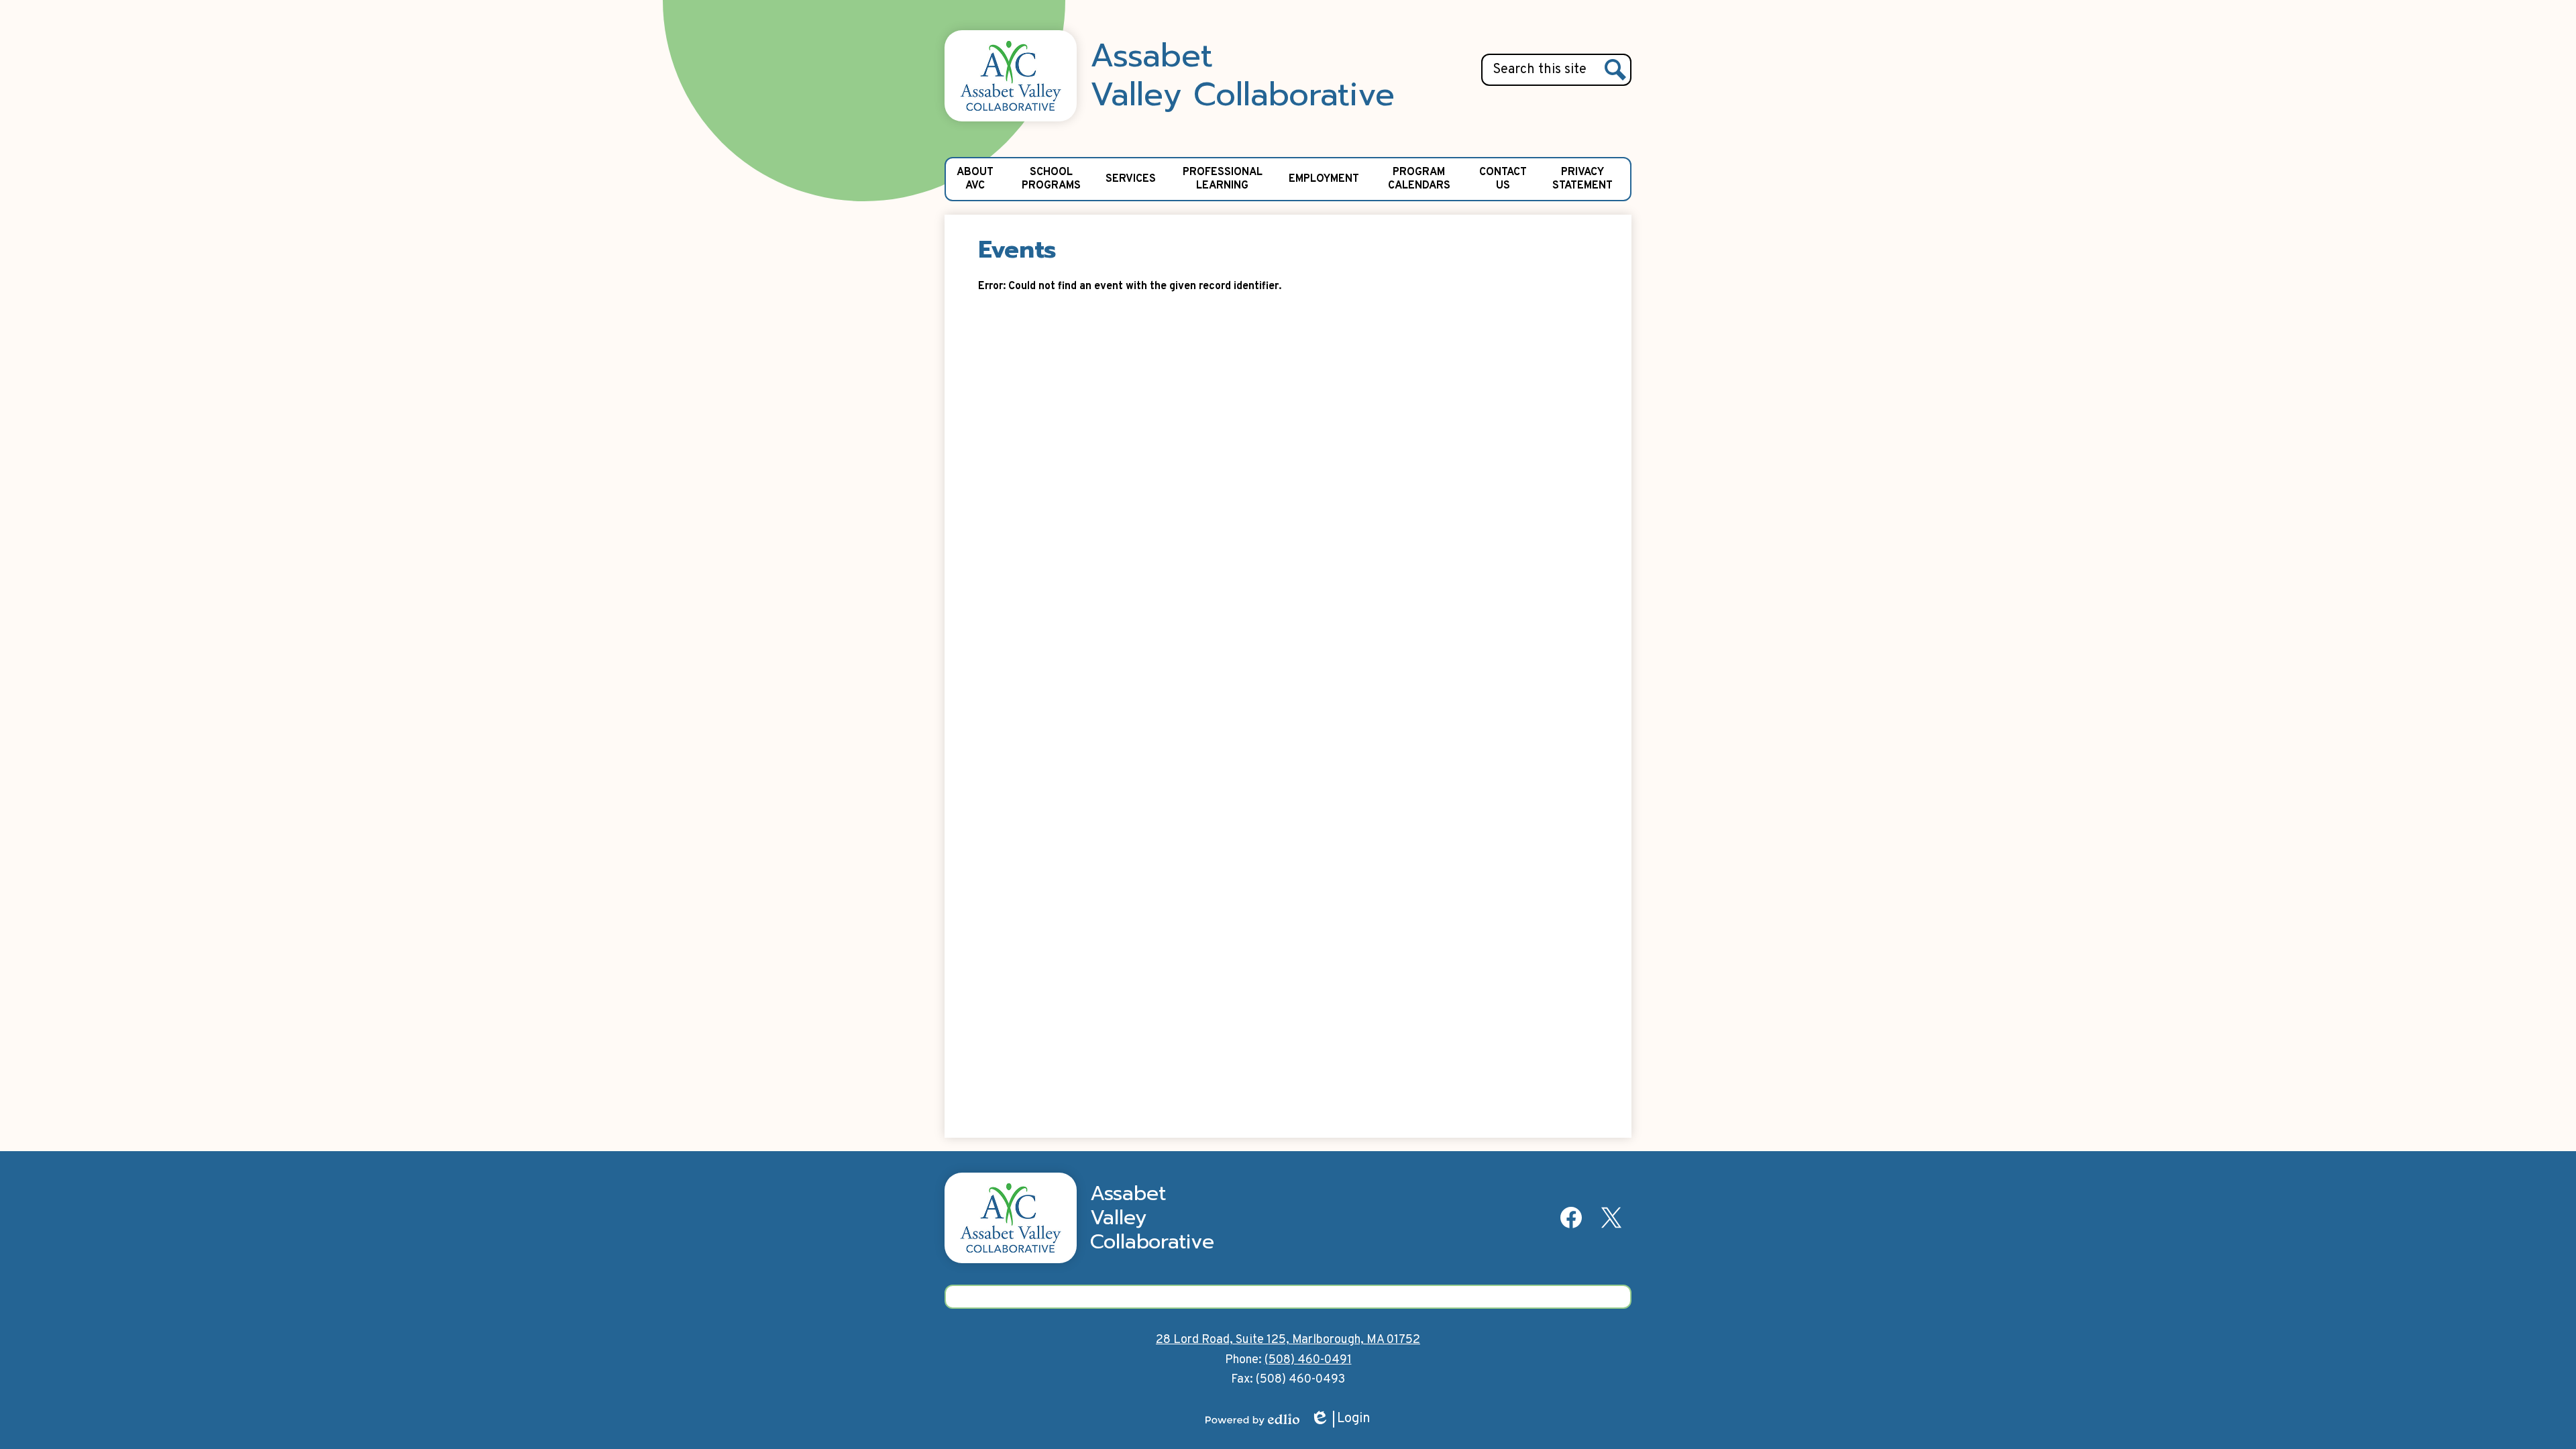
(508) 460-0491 (1308, 1360)
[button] (975, 179)
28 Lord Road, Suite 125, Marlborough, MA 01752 (1288, 1340)
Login (1340, 1419)
